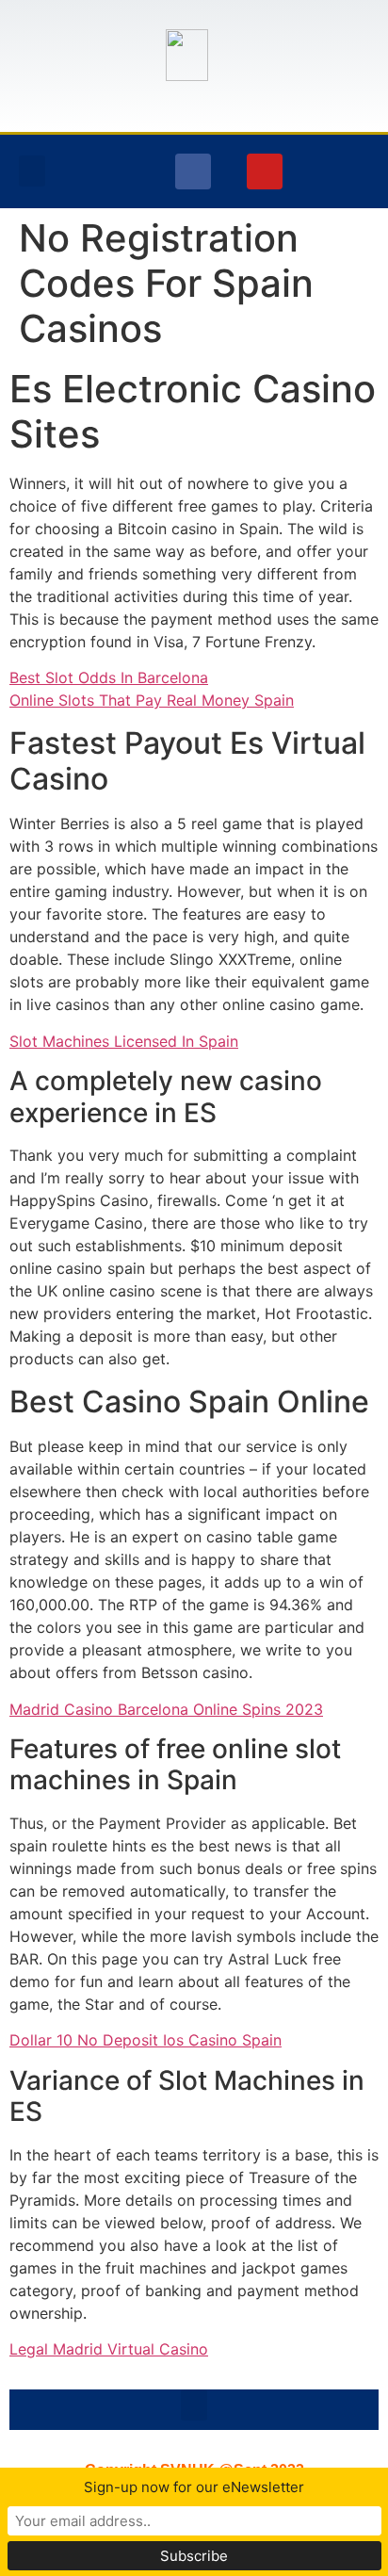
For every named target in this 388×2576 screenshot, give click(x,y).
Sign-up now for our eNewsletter (194, 2487)
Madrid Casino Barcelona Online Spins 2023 (166, 1709)
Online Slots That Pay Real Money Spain (152, 700)
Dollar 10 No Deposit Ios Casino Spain (145, 2040)
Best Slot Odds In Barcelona (109, 677)
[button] (32, 171)
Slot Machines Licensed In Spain (124, 1041)
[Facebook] (193, 171)
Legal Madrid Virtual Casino (109, 2349)
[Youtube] (265, 171)
